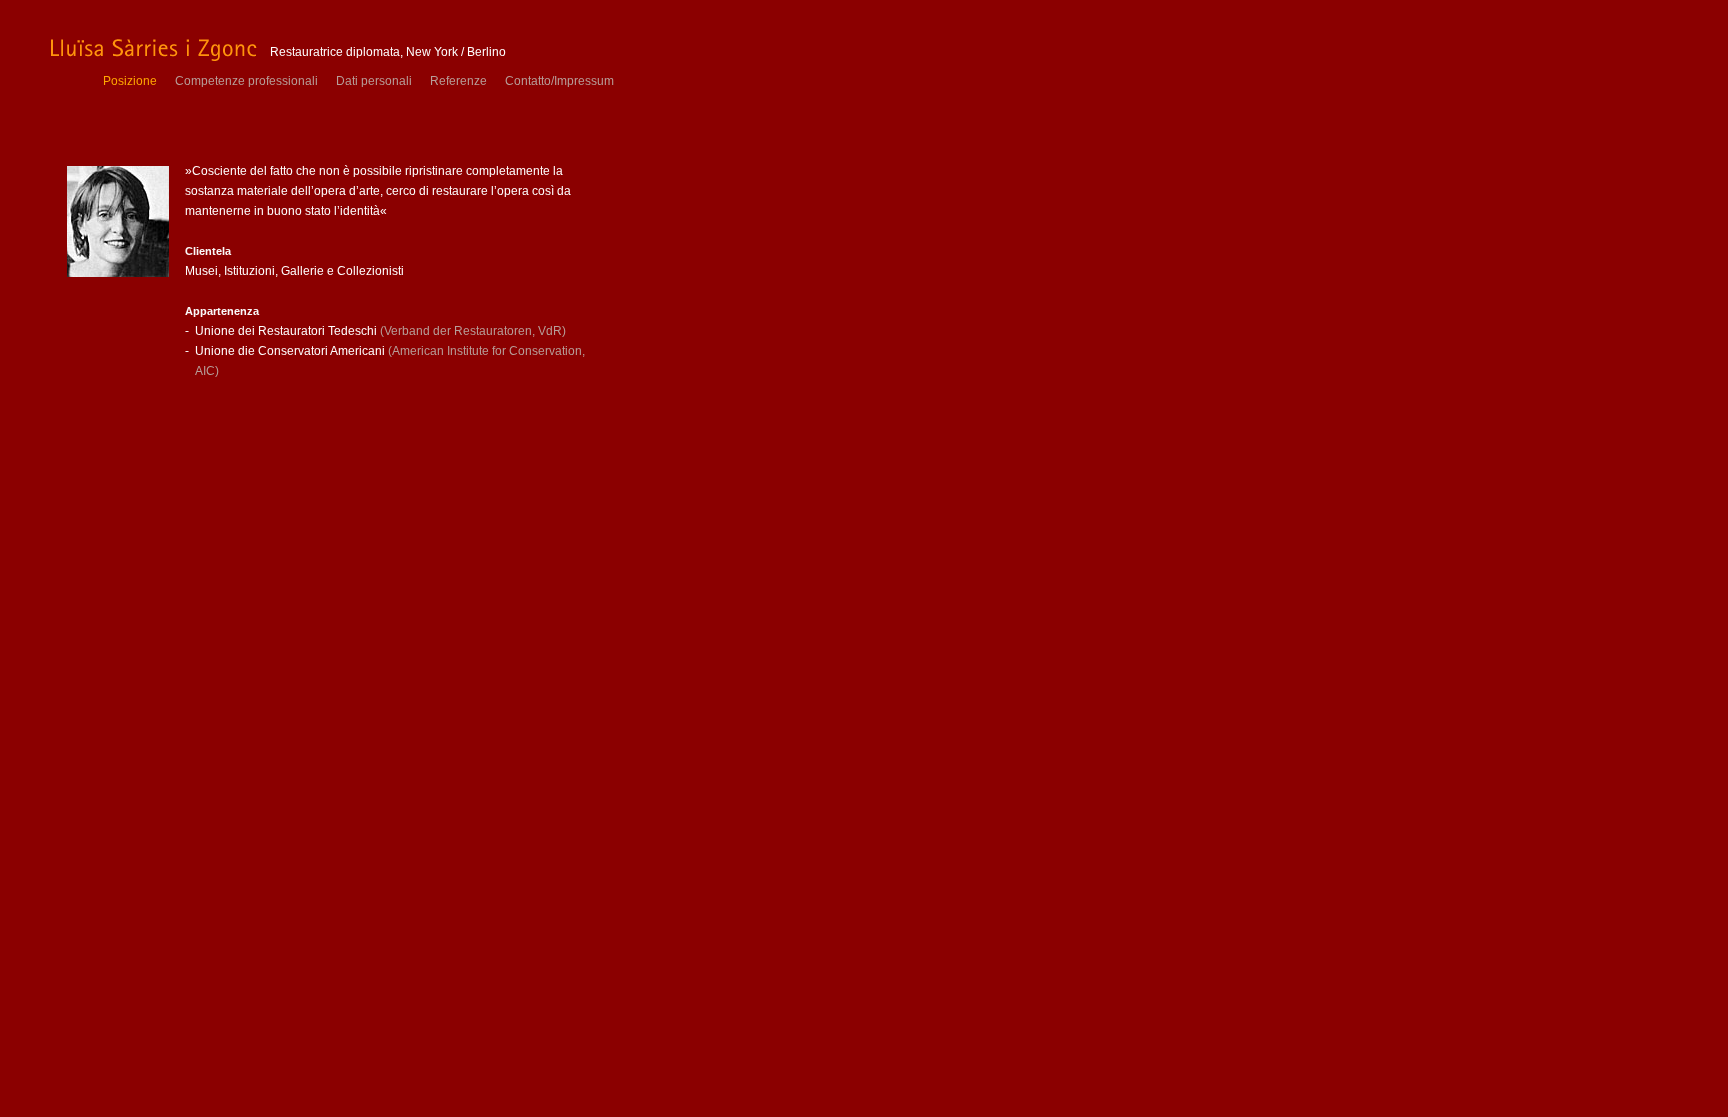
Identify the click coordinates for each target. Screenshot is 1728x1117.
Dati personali (374, 81)
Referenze (458, 81)
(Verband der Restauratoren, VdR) (473, 331)
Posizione (130, 81)
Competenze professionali (246, 81)
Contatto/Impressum (559, 81)
